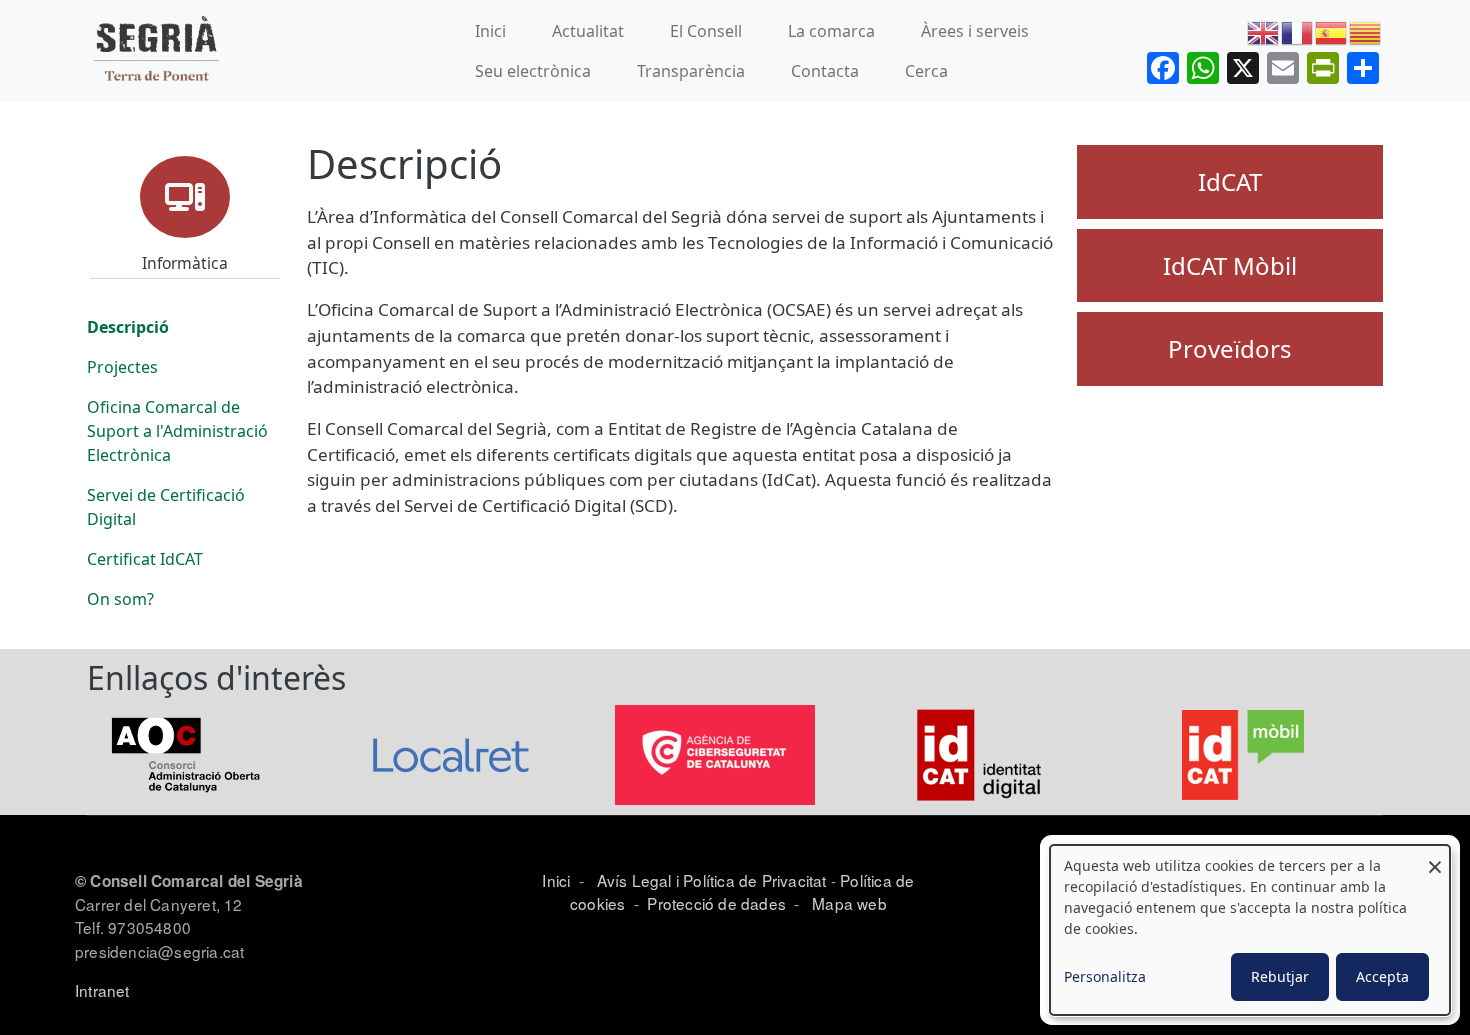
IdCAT (1230, 181)
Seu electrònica (533, 71)
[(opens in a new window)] (187, 754)
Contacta (825, 71)
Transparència (691, 71)
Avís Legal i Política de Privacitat (712, 880)
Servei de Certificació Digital (166, 507)
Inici (490, 31)
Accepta (1382, 976)
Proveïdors (1230, 348)
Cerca (926, 71)
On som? (120, 599)
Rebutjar (1280, 976)
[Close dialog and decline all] (1435, 857)
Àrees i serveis (975, 31)
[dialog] (1250, 930)
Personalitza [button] (1105, 976)
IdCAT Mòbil (1230, 265)
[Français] (1298, 31)
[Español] (1332, 31)
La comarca (831, 31)
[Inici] (156, 50)
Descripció (128, 327)
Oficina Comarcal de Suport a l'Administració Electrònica (177, 431)
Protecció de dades (716, 903)
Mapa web (847, 903)
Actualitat (588, 31)
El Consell (706, 31)
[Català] (1366, 31)
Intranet (102, 990)
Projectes (122, 367)
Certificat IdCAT (145, 559)
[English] (1264, 31)
